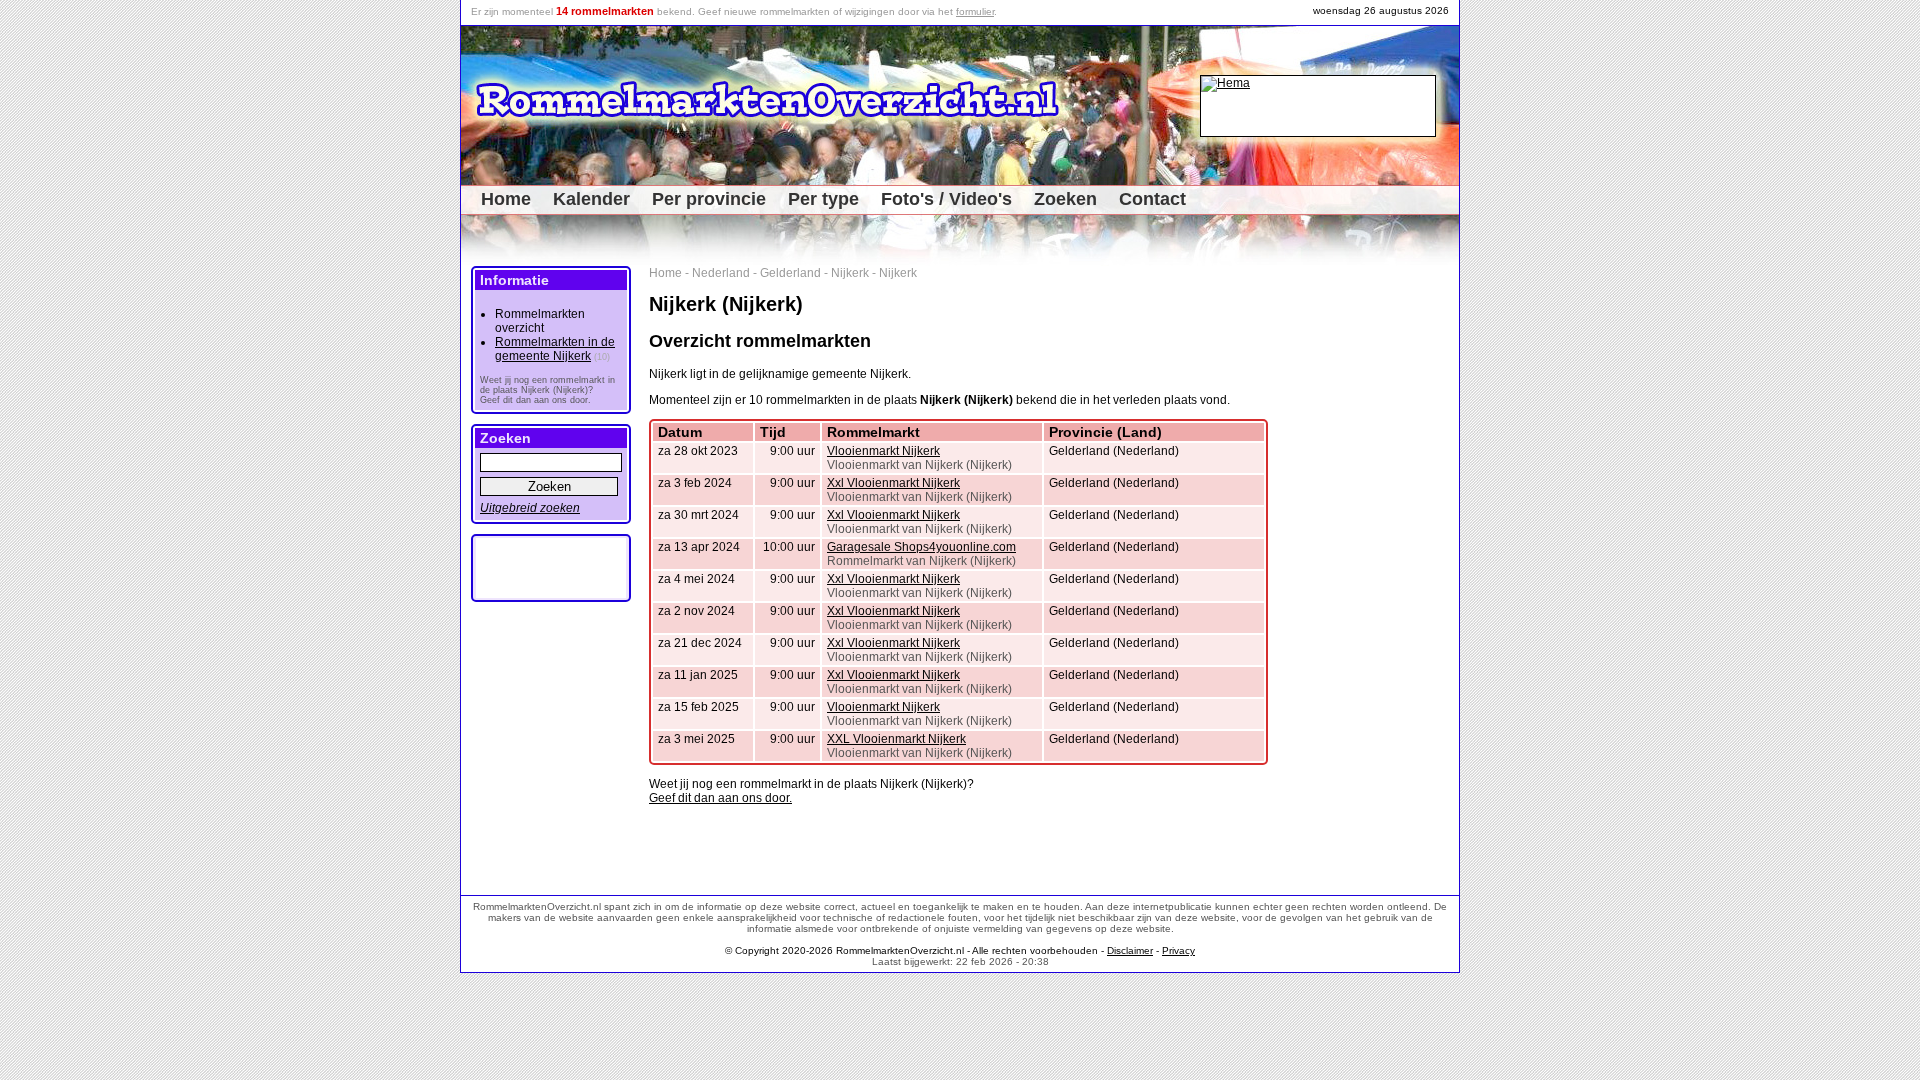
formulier (975, 11)
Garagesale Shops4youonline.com (921, 547)
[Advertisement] (1391, 566)
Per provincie (709, 199)
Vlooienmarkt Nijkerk (883, 451)
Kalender (591, 199)
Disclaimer (1130, 950)
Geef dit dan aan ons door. (720, 798)
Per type (823, 199)
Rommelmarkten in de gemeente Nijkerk (555, 349)
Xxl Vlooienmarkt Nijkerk (893, 483)
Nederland (721, 273)
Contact (1152, 199)
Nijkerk (850, 273)
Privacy (1178, 950)
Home (506, 199)
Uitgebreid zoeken (530, 508)
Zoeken (1065, 199)
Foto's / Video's (946, 199)
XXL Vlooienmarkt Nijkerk (896, 739)
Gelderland (790, 273)
